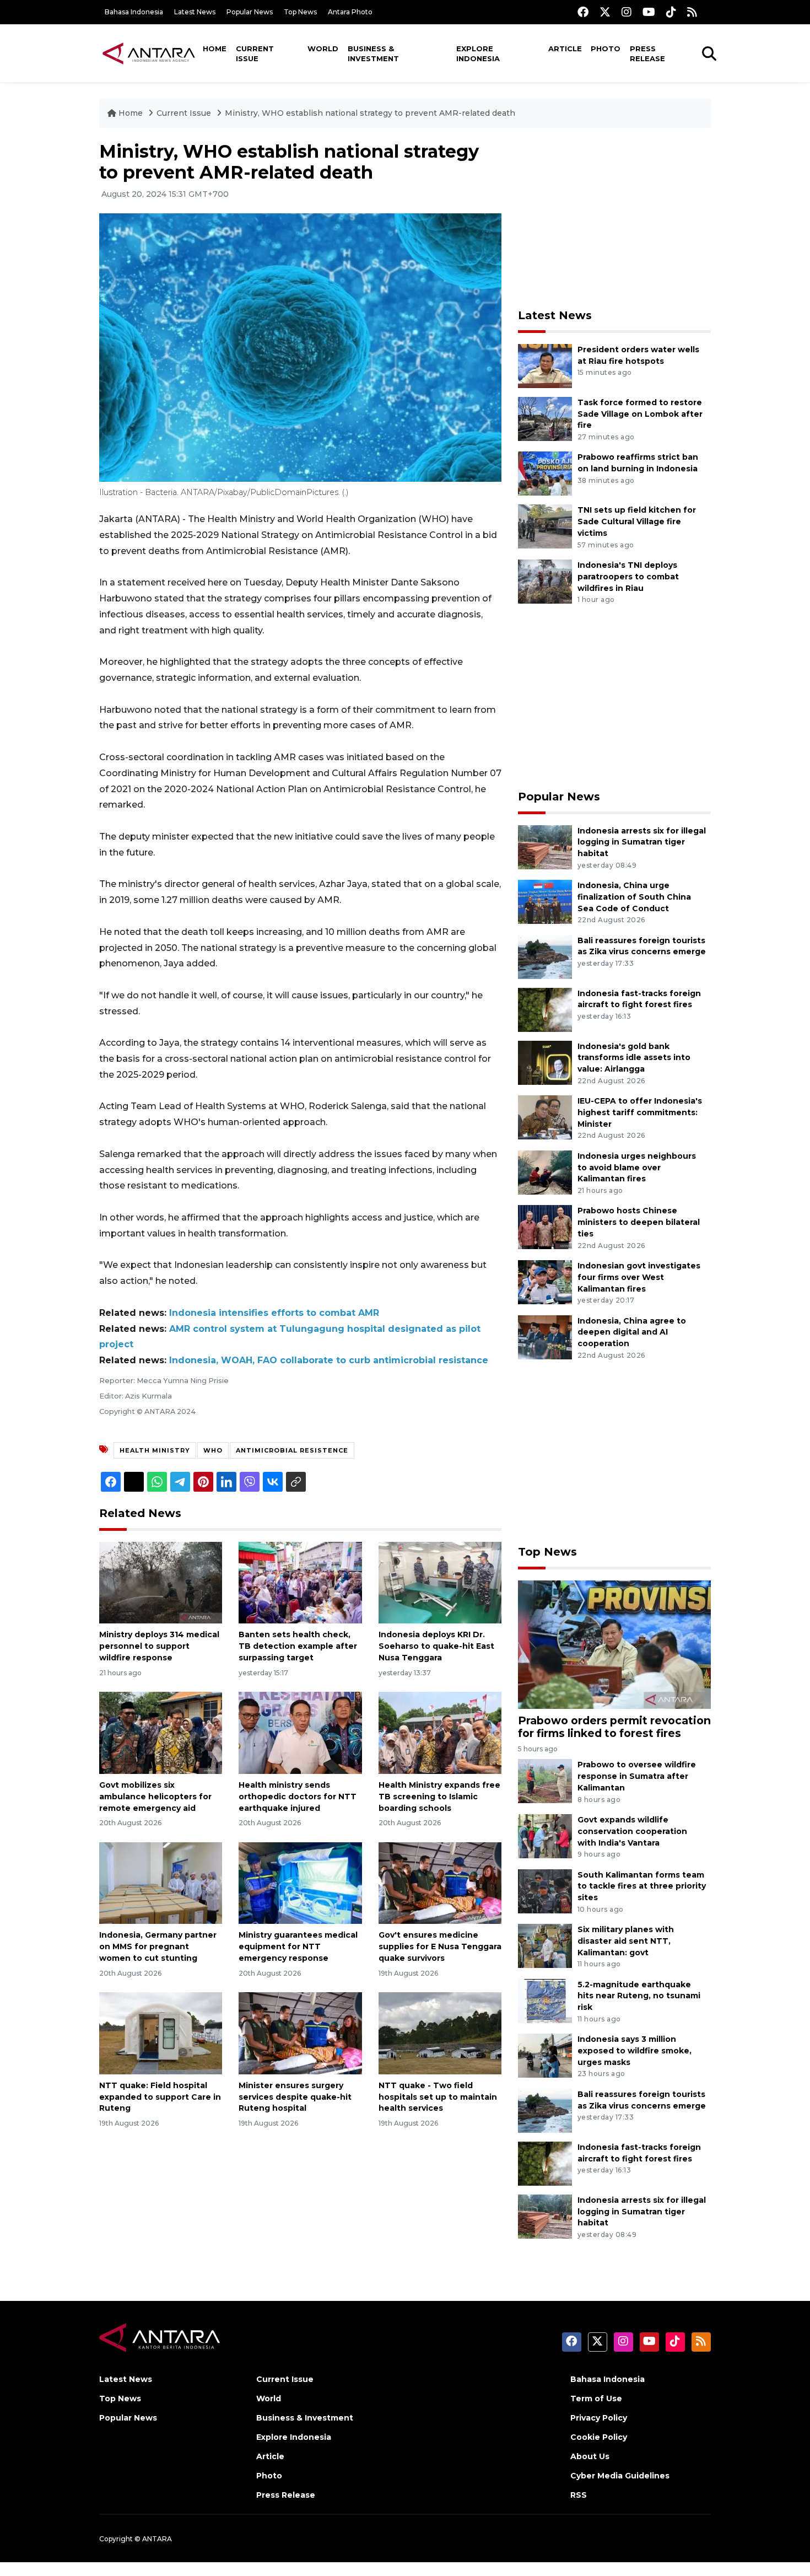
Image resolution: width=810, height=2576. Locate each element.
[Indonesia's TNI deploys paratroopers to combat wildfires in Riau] (545, 581)
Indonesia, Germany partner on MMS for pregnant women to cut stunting (158, 1946)
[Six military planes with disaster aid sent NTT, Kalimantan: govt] (545, 1945)
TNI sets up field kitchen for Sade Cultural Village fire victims (637, 521)
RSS (579, 2495)
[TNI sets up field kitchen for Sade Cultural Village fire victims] (545, 526)
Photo (606, 49)
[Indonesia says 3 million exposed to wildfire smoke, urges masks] (545, 2055)
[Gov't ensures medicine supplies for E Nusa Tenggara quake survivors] (440, 1882)
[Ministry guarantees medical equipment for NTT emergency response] (300, 1882)
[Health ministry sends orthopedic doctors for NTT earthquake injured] (300, 1732)
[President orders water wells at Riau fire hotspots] (545, 365)
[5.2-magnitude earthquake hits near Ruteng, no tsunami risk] (545, 2000)
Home (215, 49)
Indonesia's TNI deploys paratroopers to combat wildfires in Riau (628, 577)
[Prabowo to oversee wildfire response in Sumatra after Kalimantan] (545, 1781)
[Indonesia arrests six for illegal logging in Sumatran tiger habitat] (545, 846)
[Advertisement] (614, 218)
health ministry (155, 1450)
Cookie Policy (599, 2437)
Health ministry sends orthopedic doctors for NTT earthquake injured (298, 1797)
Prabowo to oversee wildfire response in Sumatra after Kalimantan (637, 1776)
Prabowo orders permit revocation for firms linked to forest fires (614, 1727)
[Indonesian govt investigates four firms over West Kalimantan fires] (545, 1281)
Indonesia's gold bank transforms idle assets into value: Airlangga (634, 1058)
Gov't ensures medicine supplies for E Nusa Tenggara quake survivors (440, 1946)
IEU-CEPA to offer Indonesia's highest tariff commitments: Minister (640, 1112)
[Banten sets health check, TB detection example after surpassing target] (300, 1582)
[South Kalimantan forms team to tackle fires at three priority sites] (545, 1891)
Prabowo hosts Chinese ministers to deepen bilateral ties (639, 1222)
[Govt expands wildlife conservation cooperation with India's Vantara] (545, 1835)
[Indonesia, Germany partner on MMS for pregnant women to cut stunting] (161, 1882)
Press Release (647, 53)
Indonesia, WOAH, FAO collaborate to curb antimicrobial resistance (329, 1360)
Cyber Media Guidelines (620, 2476)
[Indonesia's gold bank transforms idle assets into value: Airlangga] (545, 1062)
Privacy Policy (599, 2418)
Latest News (195, 12)
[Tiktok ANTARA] (671, 12)
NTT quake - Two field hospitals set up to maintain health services (438, 2097)
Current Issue (255, 53)
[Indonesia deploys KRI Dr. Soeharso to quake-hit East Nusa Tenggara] (440, 1582)
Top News (300, 12)
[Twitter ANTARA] (605, 12)
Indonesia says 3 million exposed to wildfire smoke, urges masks (634, 2051)
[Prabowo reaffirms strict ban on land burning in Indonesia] (545, 473)
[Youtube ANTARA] (649, 12)
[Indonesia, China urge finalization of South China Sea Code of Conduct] (545, 901)
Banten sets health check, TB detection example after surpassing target (298, 1646)
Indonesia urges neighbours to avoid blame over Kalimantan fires (637, 1168)
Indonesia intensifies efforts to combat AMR (274, 1313)
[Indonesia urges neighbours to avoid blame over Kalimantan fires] (545, 1172)
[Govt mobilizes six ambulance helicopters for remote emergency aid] (161, 1732)
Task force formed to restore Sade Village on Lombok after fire (640, 414)
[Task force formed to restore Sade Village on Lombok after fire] (545, 418)
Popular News (250, 12)
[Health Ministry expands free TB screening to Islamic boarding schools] (440, 1732)
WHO (213, 1450)
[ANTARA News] (149, 53)
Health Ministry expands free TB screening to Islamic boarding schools (439, 1797)
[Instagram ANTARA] (627, 12)
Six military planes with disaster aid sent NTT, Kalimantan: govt (626, 1941)
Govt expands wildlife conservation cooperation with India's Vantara (632, 1831)
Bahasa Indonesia (134, 12)
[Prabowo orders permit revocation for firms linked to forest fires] (614, 1644)
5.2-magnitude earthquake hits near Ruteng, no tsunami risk (639, 1996)
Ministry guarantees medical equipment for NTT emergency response (298, 1946)
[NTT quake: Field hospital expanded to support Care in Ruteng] (161, 2033)
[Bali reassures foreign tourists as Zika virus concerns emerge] (545, 956)
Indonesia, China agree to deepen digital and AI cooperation (632, 1332)
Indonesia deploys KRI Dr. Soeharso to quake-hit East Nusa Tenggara (436, 1646)
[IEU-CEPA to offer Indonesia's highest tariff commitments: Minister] (545, 1117)
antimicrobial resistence (292, 1450)
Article (565, 49)
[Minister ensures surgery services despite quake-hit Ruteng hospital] (300, 2033)
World (323, 49)
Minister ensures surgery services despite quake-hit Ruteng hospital (295, 2097)
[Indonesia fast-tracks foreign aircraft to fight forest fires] (545, 1009)
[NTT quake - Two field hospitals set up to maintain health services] (440, 2033)
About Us (590, 2456)
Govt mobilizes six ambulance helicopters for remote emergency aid (155, 1797)
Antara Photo (350, 12)
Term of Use (596, 2398)
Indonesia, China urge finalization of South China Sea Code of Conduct (634, 897)
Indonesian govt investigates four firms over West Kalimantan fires (639, 1277)
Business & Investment (373, 53)
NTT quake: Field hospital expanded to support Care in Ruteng (160, 2097)
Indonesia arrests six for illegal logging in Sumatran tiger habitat (642, 842)
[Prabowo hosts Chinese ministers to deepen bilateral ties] (545, 1227)
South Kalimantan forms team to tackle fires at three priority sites (642, 1886)
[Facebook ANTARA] (583, 12)
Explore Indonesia (478, 53)
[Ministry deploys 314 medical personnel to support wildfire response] (161, 1582)
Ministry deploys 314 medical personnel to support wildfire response (159, 1646)
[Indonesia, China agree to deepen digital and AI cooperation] (545, 1337)
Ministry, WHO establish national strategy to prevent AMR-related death (370, 113)
